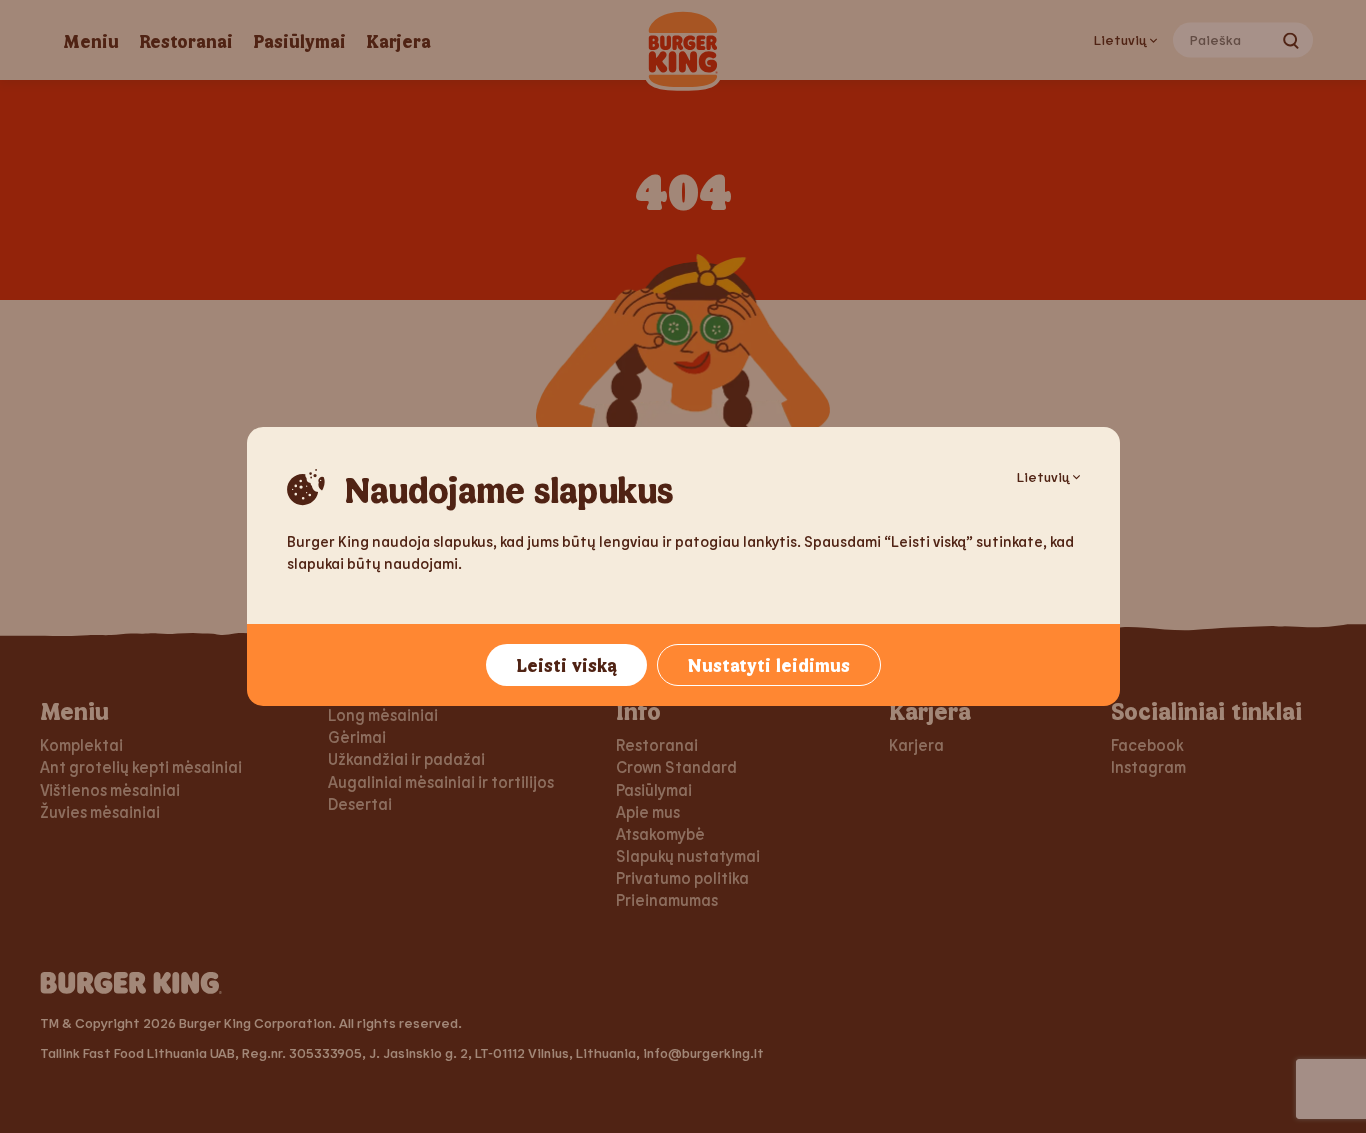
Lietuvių (1043, 476)
